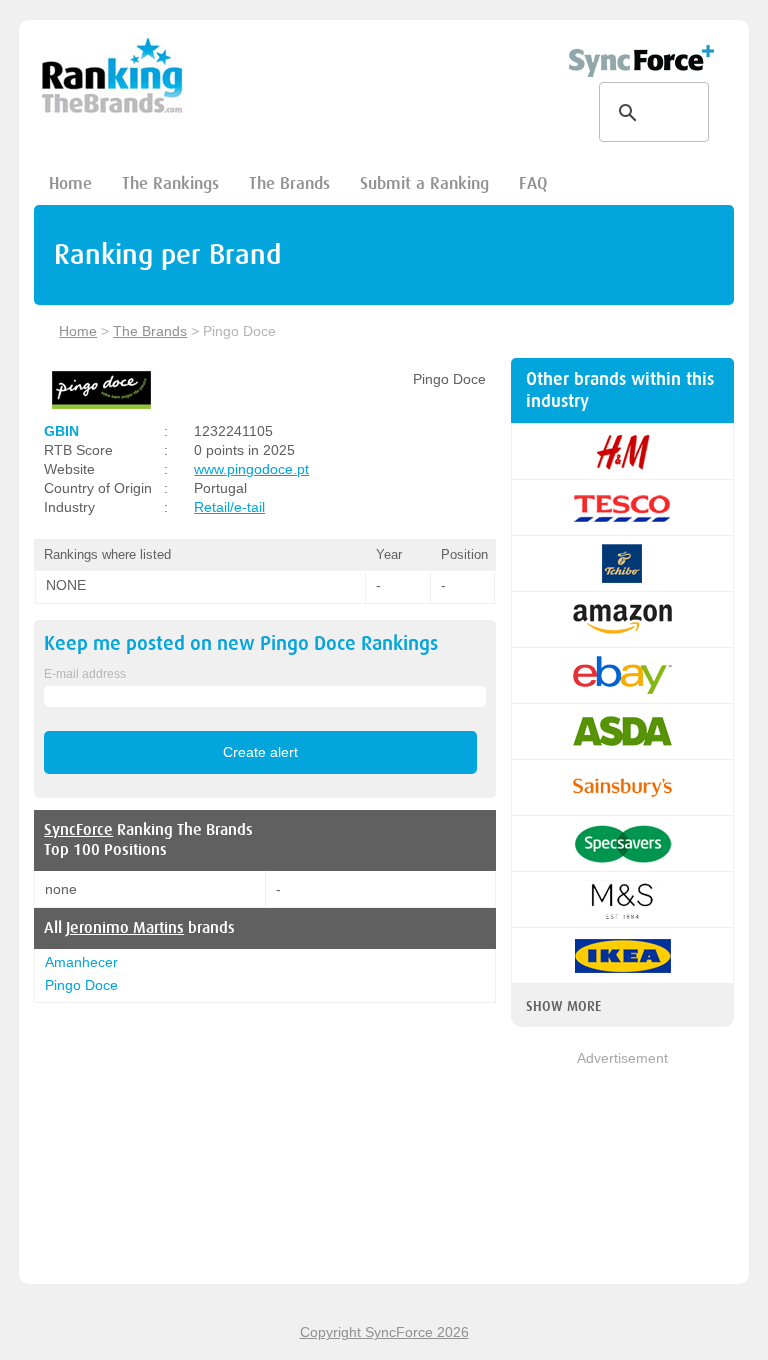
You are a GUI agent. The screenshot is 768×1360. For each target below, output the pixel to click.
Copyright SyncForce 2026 (384, 1332)
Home (70, 183)
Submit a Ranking (424, 183)
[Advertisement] (622, 1169)
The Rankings (170, 183)
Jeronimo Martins (125, 928)
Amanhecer (81, 962)
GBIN (61, 431)
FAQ (533, 183)
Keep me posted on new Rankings (241, 643)
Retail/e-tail (229, 507)
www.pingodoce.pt (251, 469)
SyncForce (78, 830)
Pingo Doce (81, 985)
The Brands (289, 183)
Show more (563, 1006)
